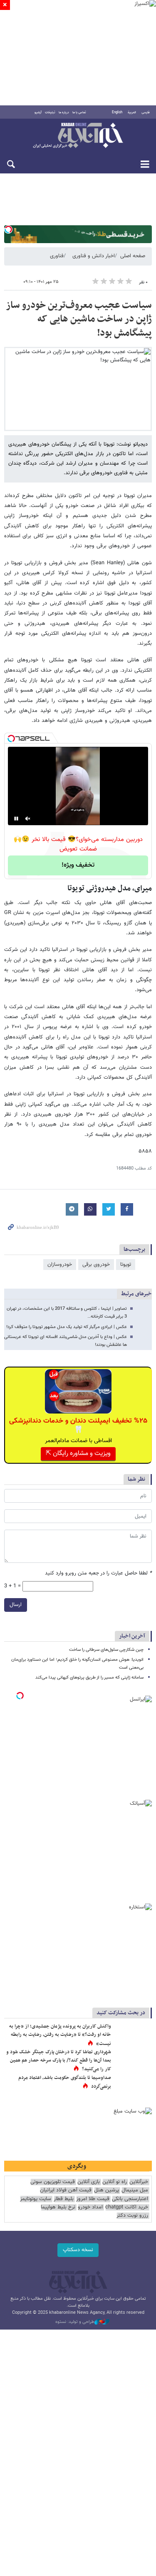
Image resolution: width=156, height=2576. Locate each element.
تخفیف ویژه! (78, 865)
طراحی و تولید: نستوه (75, 2322)
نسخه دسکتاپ (78, 2250)
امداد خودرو (90, 2207)
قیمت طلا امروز (93, 2199)
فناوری (57, 256)
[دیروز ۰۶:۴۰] (133, 2035)
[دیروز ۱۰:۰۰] (133, 2086)
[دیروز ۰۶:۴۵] (133, 2061)
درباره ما (64, 112)
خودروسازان (60, 1265)
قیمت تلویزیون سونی (53, 2182)
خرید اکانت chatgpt (127, 2207)
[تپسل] (8, 229)
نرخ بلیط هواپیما (58, 2207)
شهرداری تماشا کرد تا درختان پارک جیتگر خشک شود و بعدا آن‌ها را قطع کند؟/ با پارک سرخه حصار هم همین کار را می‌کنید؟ (59, 2061)
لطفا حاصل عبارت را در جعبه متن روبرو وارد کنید (98, 1573)
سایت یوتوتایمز (36, 2199)
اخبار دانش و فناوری (94, 256)
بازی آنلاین (89, 2182)
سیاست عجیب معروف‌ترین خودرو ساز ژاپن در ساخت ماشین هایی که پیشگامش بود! (79, 319)
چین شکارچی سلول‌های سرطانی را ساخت (106, 1650)
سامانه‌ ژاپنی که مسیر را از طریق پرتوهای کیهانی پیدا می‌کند (89, 1678)
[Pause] (16, 819)
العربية (132, 112)
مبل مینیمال (135, 2190)
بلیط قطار (64, 2199)
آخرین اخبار (132, 1636)
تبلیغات (50, 112)
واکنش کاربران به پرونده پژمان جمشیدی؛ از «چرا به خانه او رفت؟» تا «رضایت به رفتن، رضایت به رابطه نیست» (60, 2035)
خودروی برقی (96, 1265)
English (117, 112)
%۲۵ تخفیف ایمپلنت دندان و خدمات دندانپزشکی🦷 (78, 1426)
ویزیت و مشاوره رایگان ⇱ (78, 1454)
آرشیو (38, 112)
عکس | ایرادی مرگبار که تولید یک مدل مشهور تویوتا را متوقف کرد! (67, 1327)
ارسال (16, 1605)
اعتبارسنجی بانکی (130, 2199)
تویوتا (126, 1265)
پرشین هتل (106, 2190)
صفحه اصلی (133, 256)
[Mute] (28, 819)
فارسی (146, 112)
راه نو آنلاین (115, 2182)
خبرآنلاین (78, 136)
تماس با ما (79, 112)
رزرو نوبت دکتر (132, 2216)
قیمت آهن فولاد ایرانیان (66, 2190)
